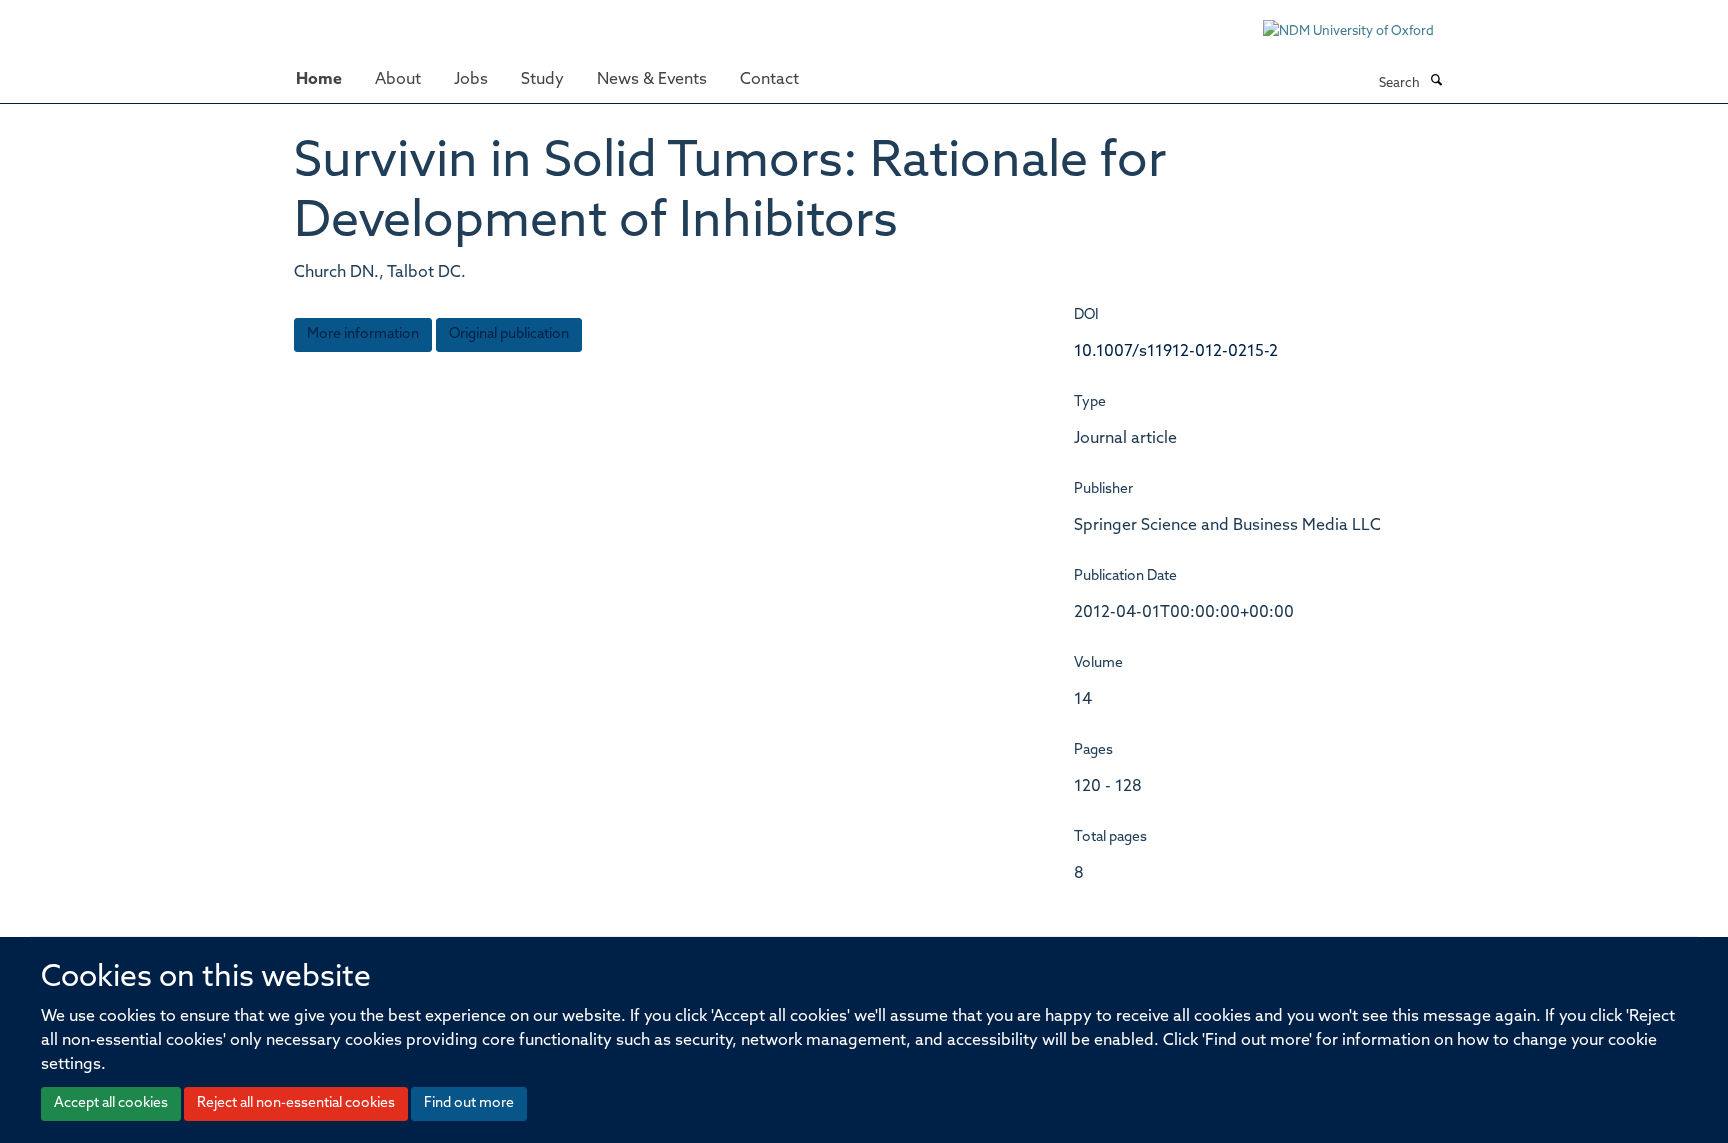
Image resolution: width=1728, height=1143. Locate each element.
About (398, 80)
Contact (769, 80)
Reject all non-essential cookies (296, 1103)
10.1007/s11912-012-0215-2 (1176, 352)
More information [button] (363, 334)
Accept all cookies (111, 1103)
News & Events (652, 80)
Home (319, 80)
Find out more (469, 1103)
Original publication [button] (509, 334)
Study (542, 80)
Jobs (471, 80)
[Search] (1436, 82)
